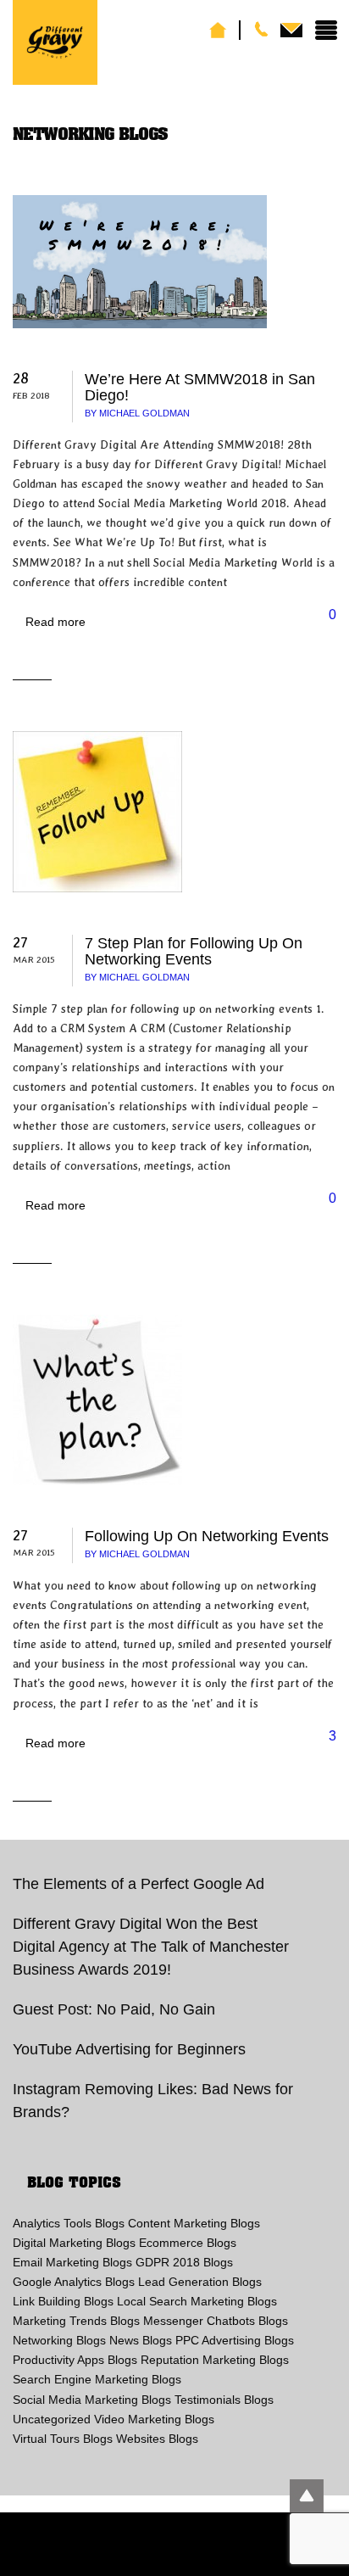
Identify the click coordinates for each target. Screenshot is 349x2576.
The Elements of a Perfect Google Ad (138, 1884)
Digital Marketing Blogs (74, 2243)
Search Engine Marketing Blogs (97, 2379)
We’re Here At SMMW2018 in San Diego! (200, 387)
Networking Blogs (59, 2340)
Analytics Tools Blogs (69, 2223)
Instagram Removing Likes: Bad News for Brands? (153, 2101)
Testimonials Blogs (224, 2400)
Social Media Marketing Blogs (92, 2400)
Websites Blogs (157, 2439)
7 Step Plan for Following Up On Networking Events (194, 951)
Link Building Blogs (63, 2301)
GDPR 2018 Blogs (184, 2262)
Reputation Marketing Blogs (215, 2360)
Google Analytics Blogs (74, 2282)
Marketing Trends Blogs (76, 2321)
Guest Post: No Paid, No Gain (114, 2009)
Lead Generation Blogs (200, 2282)
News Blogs (141, 2340)
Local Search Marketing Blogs (197, 2301)
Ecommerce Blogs (188, 2243)
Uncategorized (52, 2419)
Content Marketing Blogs (194, 2223)
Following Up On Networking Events (207, 1536)
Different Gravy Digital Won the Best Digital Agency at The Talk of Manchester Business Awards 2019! (151, 1947)
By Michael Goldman (137, 413)
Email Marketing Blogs (72, 2262)
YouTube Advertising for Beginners (129, 2049)
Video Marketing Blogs (154, 2419)
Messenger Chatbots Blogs (216, 2321)
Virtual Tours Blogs (63, 2439)
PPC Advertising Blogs (235, 2340)
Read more (55, 622)
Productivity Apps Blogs (75, 2360)
